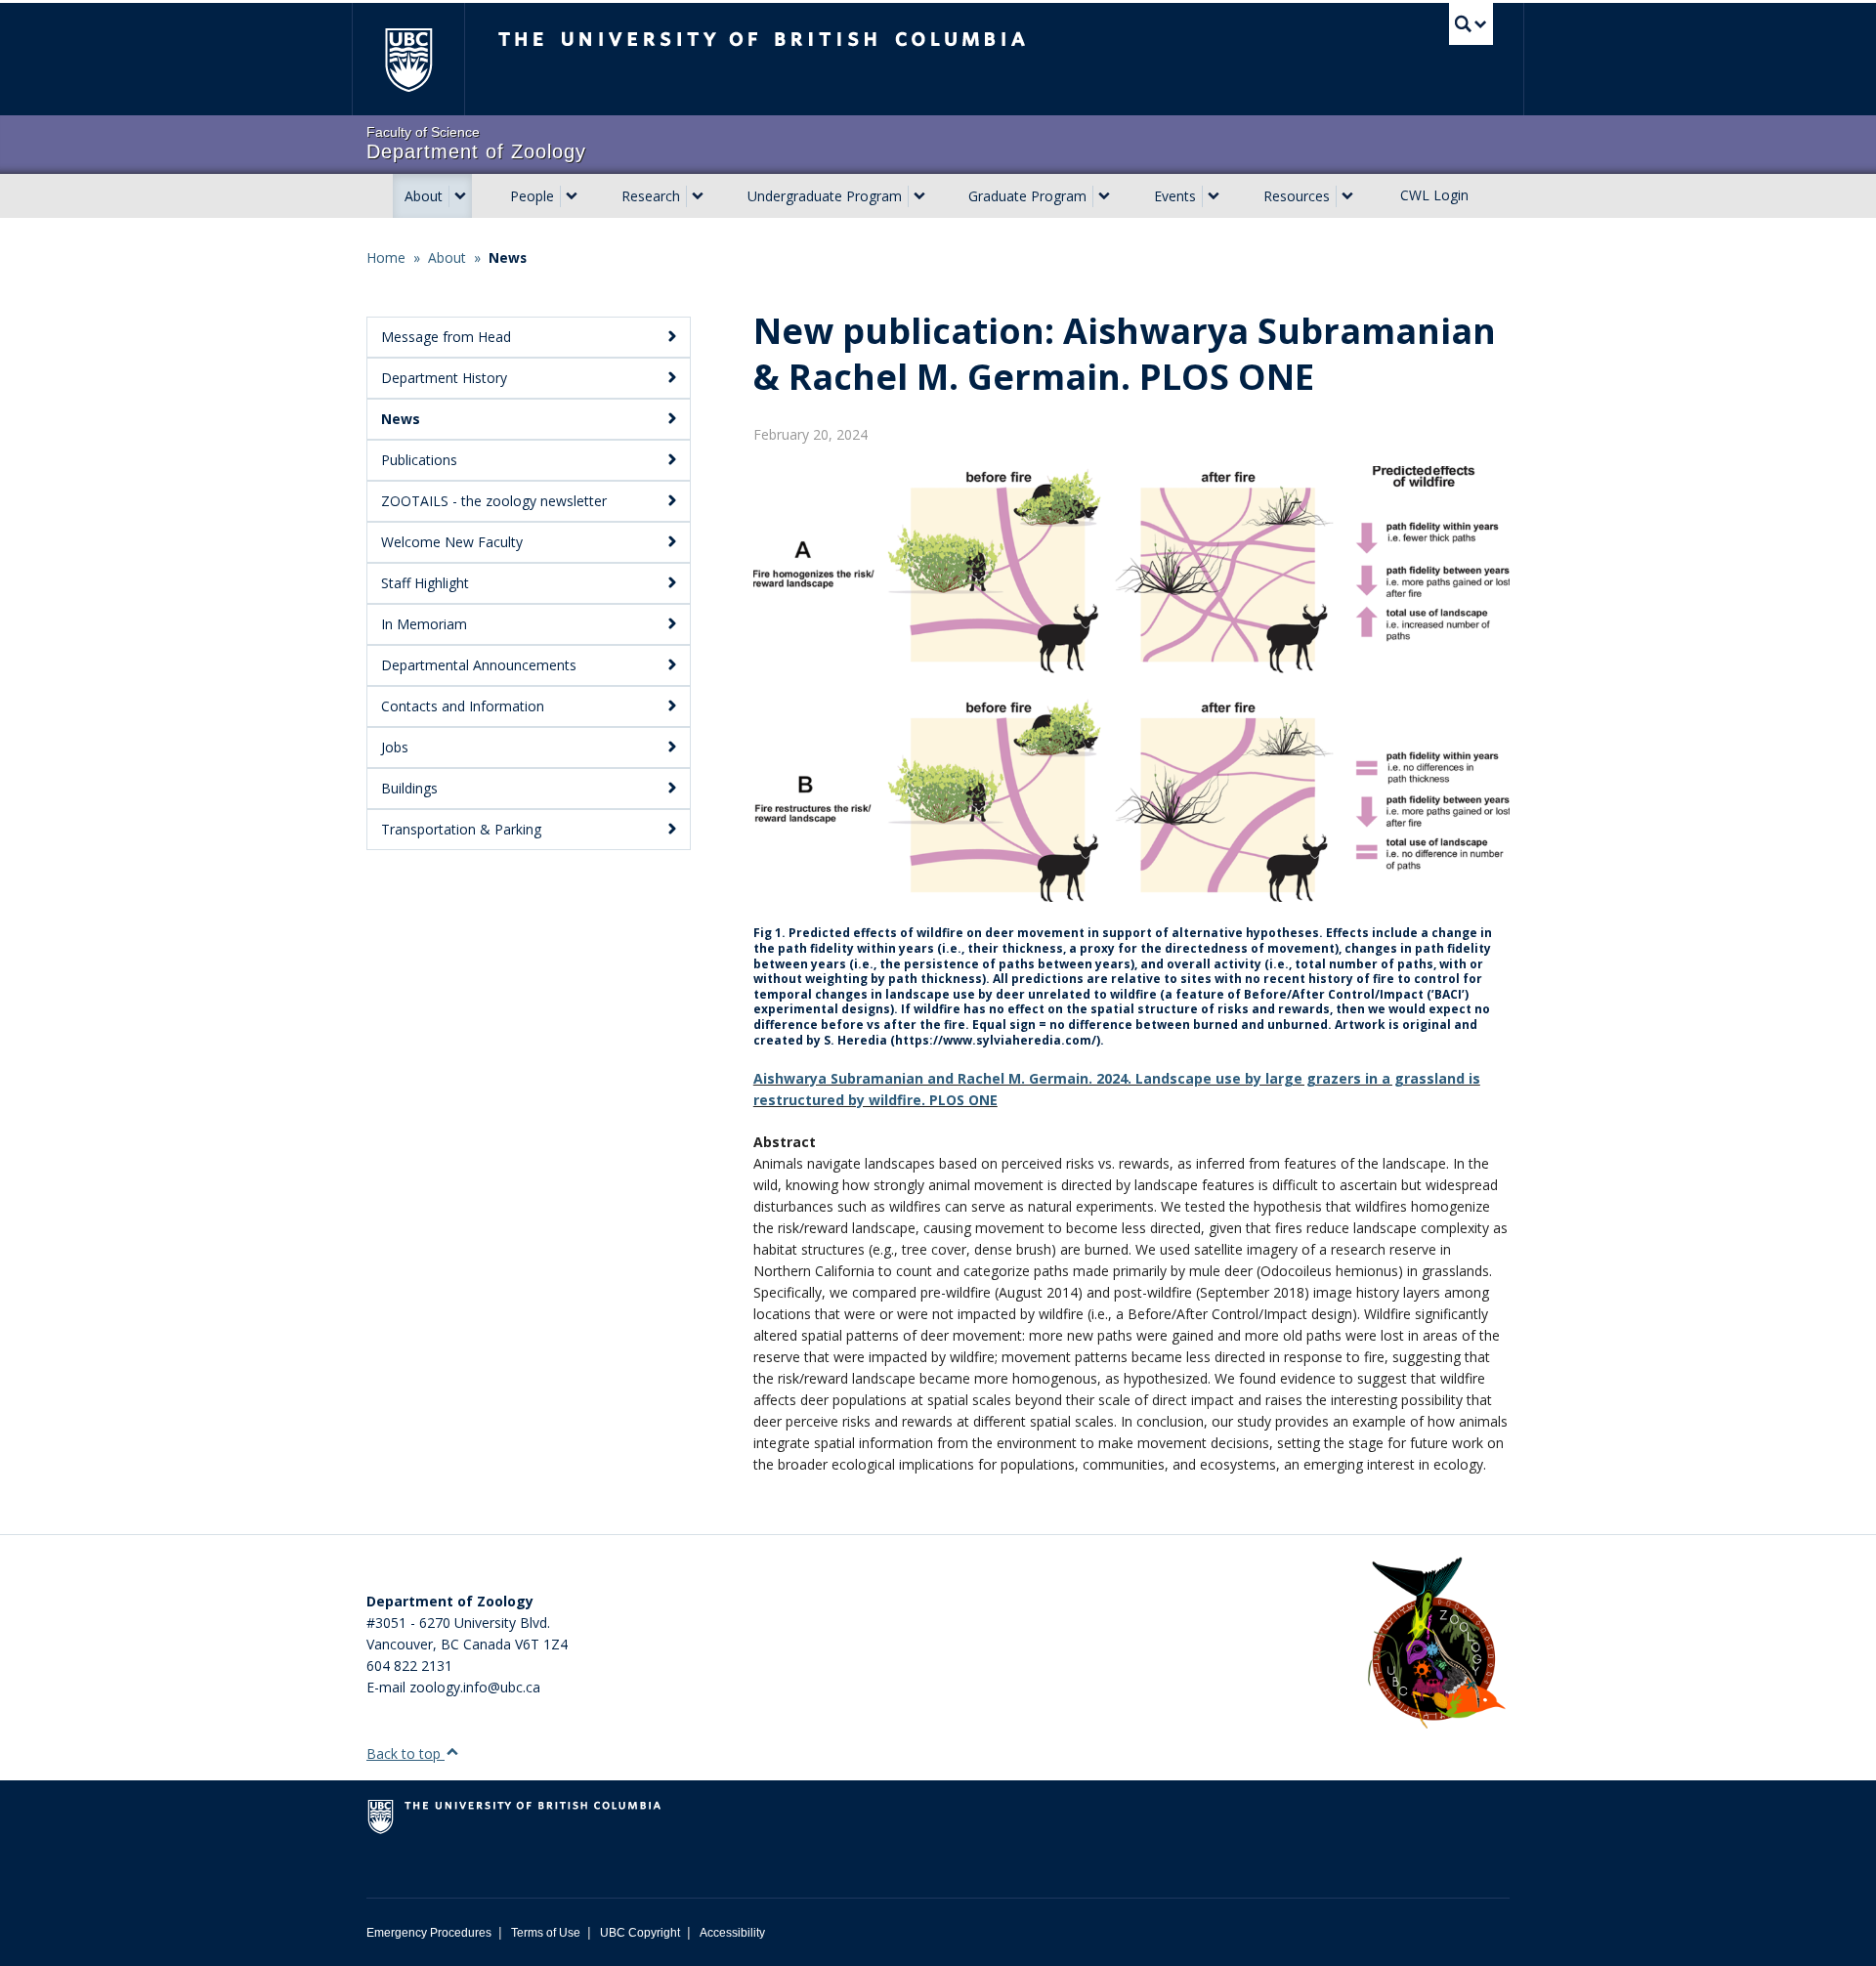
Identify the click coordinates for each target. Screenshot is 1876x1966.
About (424, 196)
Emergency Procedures (429, 1933)
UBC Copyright (640, 1933)
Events (1175, 196)
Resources (1297, 196)
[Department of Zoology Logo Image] (1436, 1644)
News (508, 257)
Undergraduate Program (825, 196)
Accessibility (732, 1933)
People (532, 196)
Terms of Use (546, 1933)
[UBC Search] (1471, 24)
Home (386, 257)
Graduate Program (1027, 196)
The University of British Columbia (408, 59)
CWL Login (1434, 195)
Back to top (405, 1753)
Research (651, 196)
